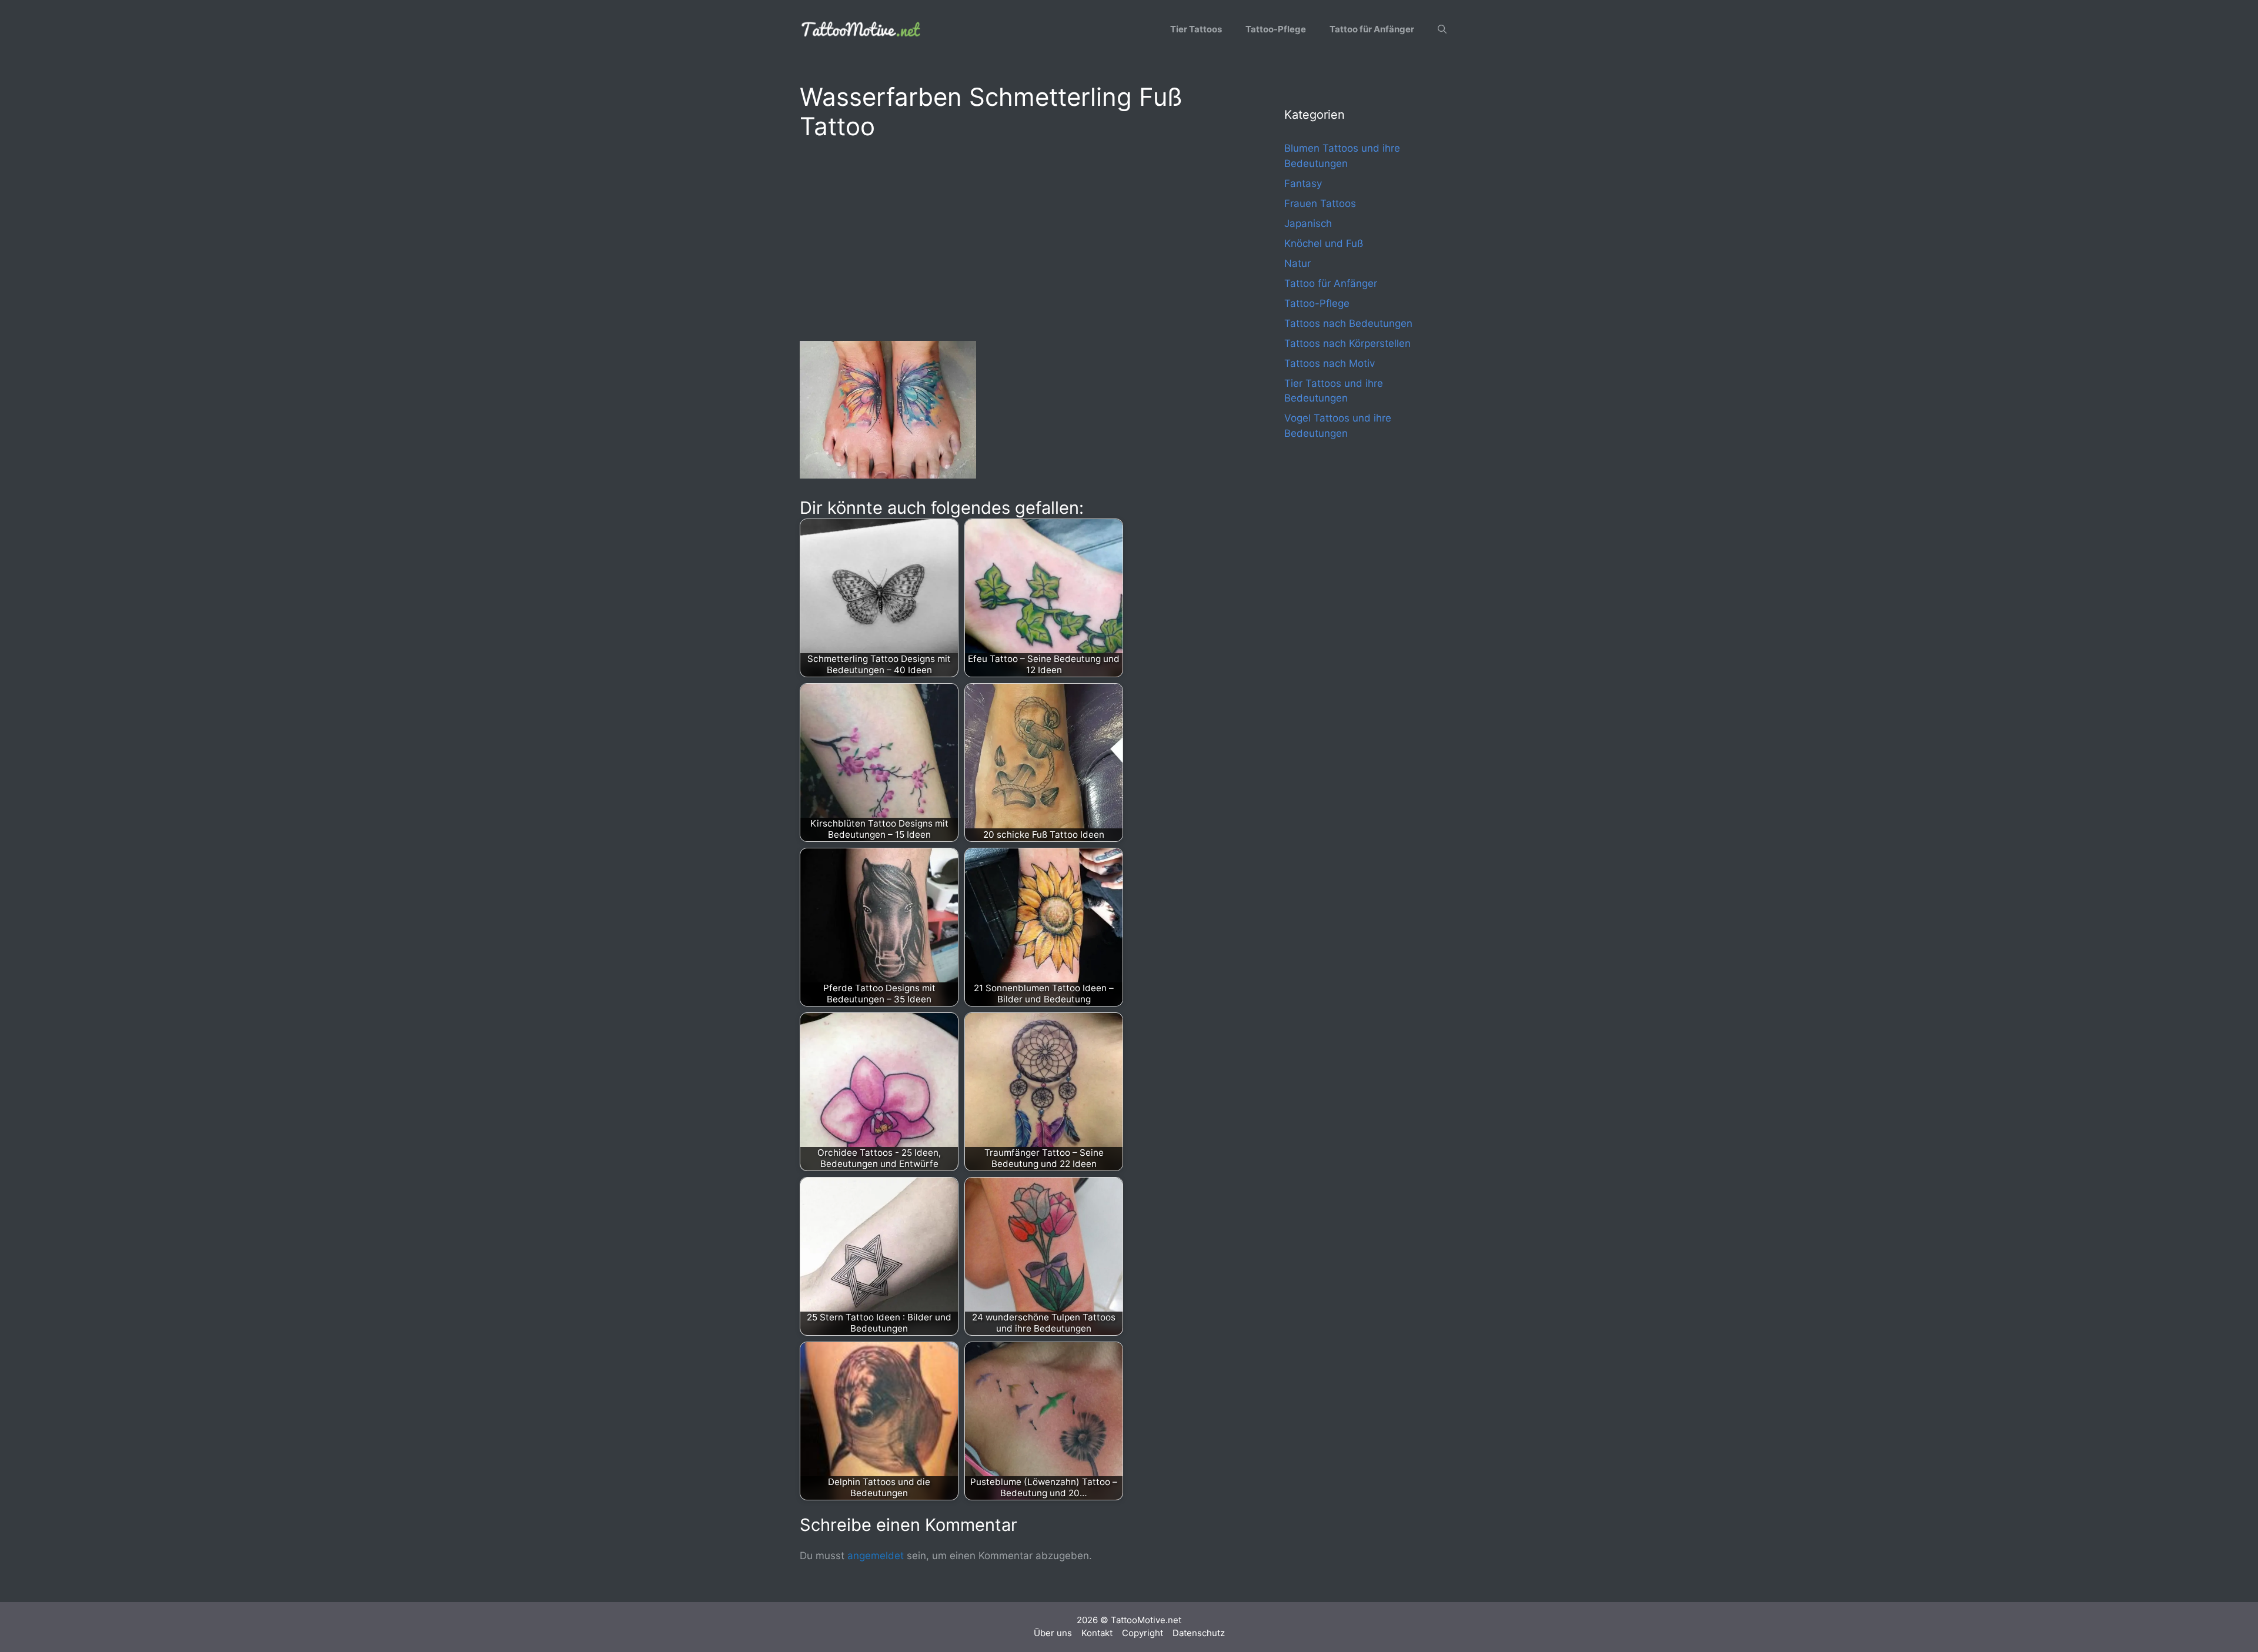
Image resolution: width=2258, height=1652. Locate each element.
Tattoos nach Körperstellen (1347, 343)
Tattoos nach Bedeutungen (1348, 323)
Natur (1297, 263)
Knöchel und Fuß (1324, 243)
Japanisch (1308, 223)
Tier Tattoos (1196, 29)
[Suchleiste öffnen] (1442, 29)
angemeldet (876, 1556)
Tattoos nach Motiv (1330, 363)
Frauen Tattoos (1320, 203)
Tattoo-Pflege (1276, 29)
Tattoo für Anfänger (1372, 29)
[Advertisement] (1018, 239)
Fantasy (1303, 183)
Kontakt (1097, 1633)
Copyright (1143, 1633)
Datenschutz (1199, 1633)
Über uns (1053, 1633)
